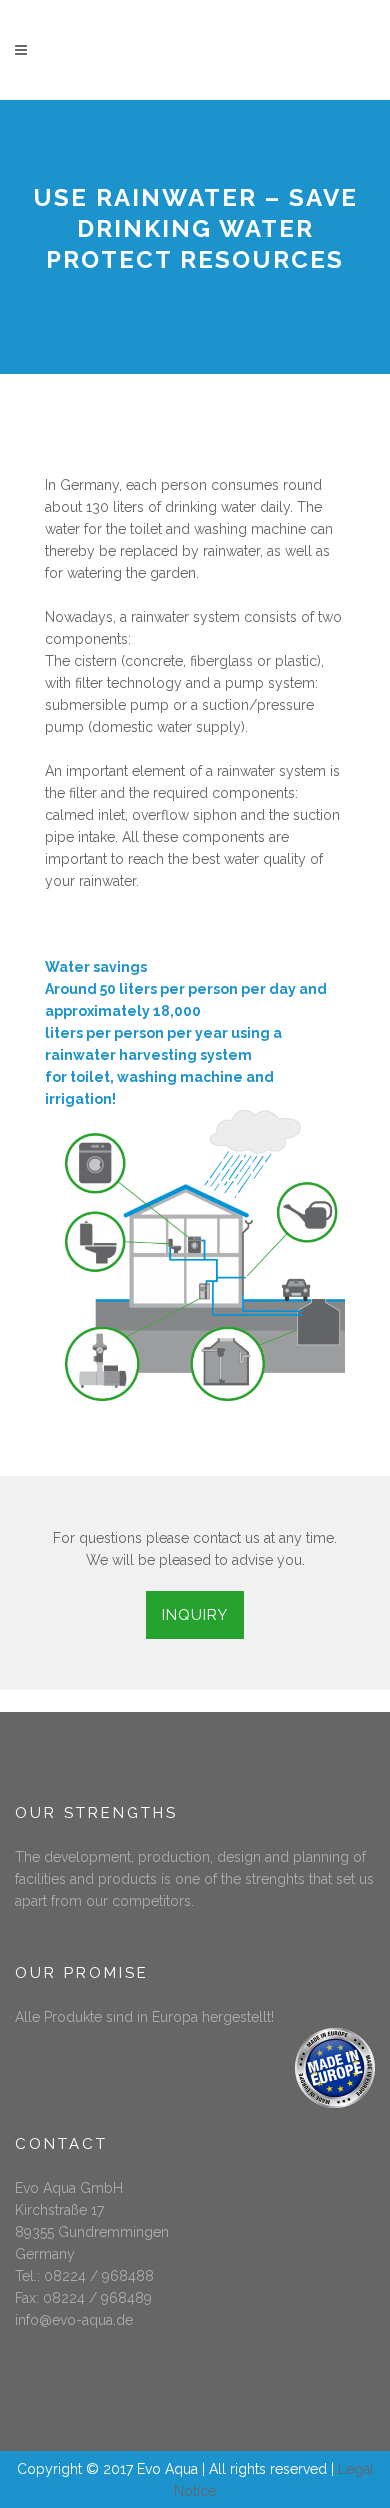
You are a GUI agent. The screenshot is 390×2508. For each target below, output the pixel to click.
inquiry (195, 1615)
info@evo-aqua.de (74, 2320)
